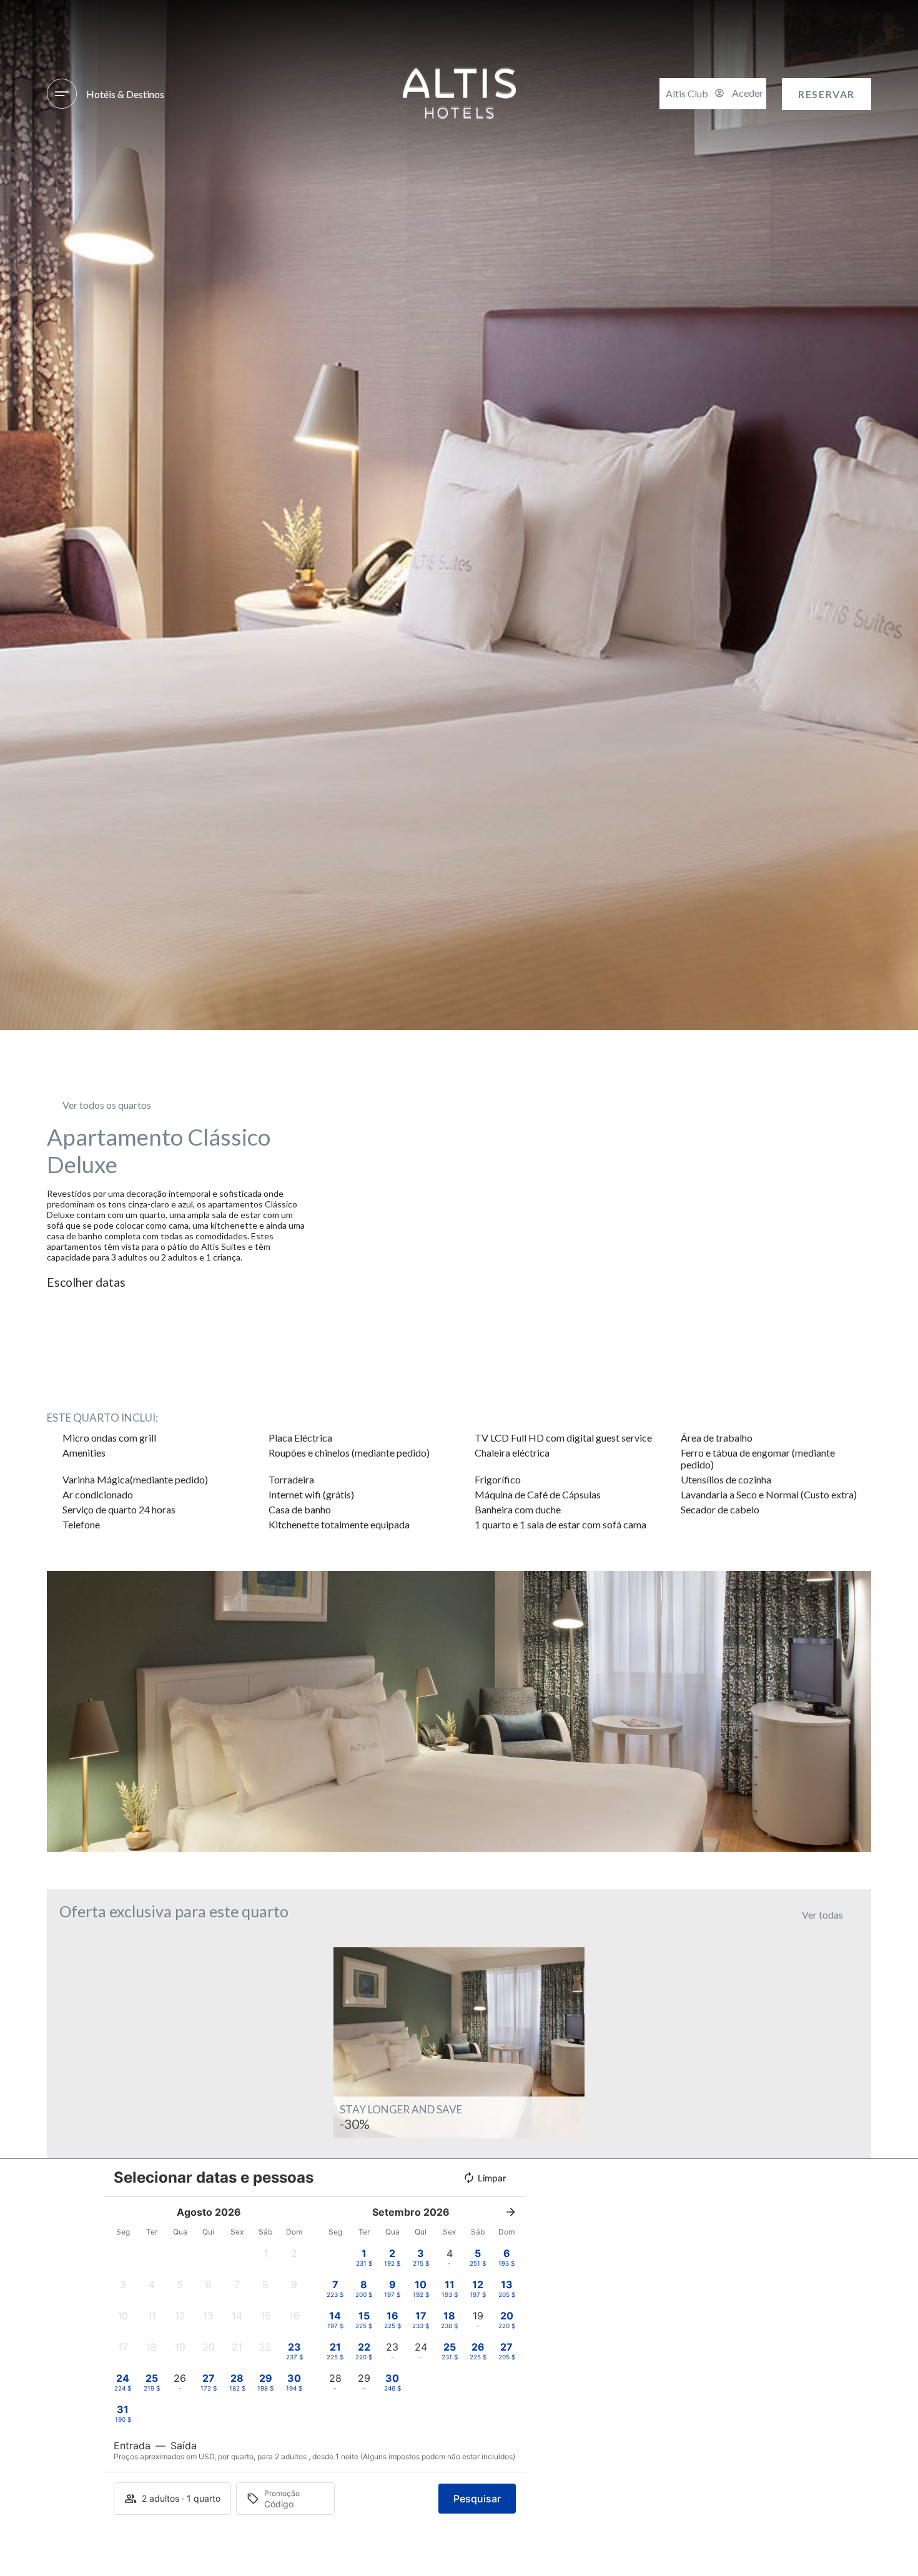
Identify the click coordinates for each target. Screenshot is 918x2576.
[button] (59, 1712)
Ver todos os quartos (107, 1105)
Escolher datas (86, 1282)
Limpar (492, 2178)
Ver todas (822, 1915)
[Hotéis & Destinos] (62, 94)
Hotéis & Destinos (125, 94)
